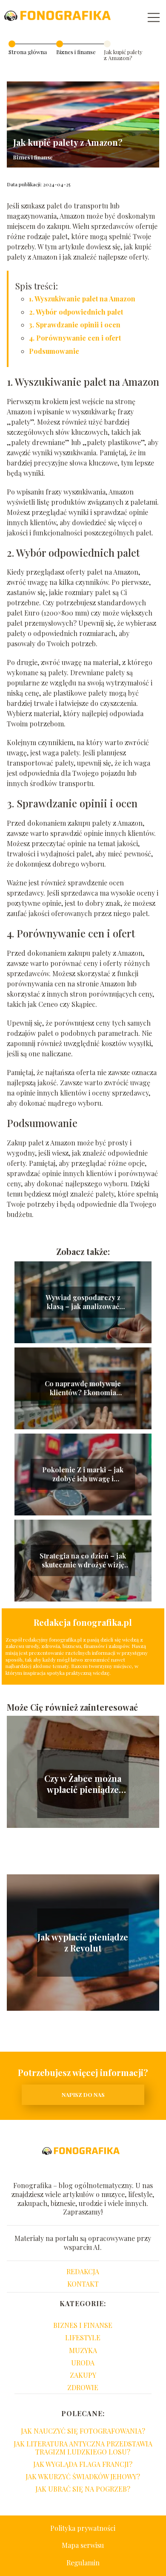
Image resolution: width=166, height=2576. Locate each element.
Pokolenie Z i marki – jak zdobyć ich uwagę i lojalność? (83, 1474)
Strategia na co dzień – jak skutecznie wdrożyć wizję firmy (83, 1561)
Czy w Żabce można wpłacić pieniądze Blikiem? (83, 1784)
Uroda (83, 2363)
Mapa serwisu (83, 2545)
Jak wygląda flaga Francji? (83, 2464)
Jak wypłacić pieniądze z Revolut (83, 1943)
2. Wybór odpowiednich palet (76, 312)
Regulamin (83, 2563)
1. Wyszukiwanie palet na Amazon (82, 299)
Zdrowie (83, 2387)
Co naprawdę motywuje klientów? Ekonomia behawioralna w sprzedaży (83, 1388)
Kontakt (83, 2284)
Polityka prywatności (83, 2528)
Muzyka (83, 2350)
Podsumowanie (54, 351)
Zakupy (83, 2375)
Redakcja (83, 2271)
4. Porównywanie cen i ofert (75, 338)
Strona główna (28, 52)
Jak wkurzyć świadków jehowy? (83, 2476)
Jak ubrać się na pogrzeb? (83, 2489)
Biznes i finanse (76, 52)
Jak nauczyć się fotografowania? (83, 2431)
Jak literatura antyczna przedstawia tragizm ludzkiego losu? (83, 2448)
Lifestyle (83, 2337)
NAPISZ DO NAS (83, 2095)
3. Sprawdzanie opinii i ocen (75, 325)
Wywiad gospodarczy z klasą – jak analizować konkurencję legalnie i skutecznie (83, 1302)
